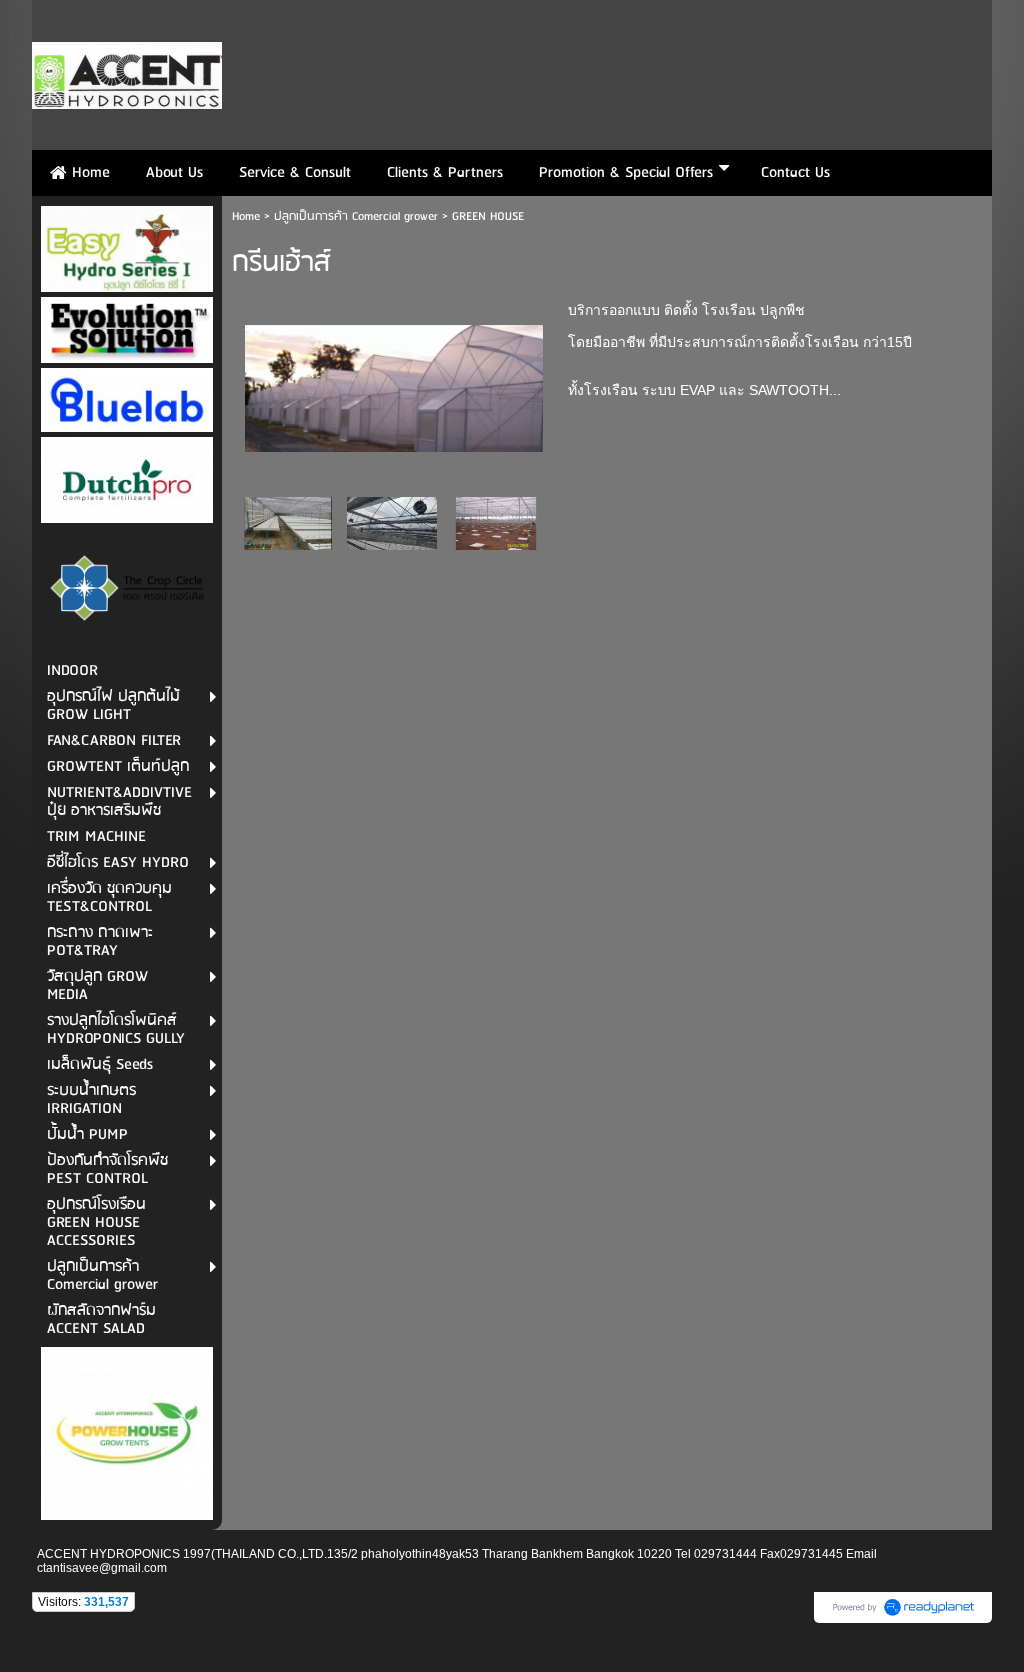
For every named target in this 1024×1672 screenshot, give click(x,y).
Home (246, 216)
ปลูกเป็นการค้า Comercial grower (356, 216)
